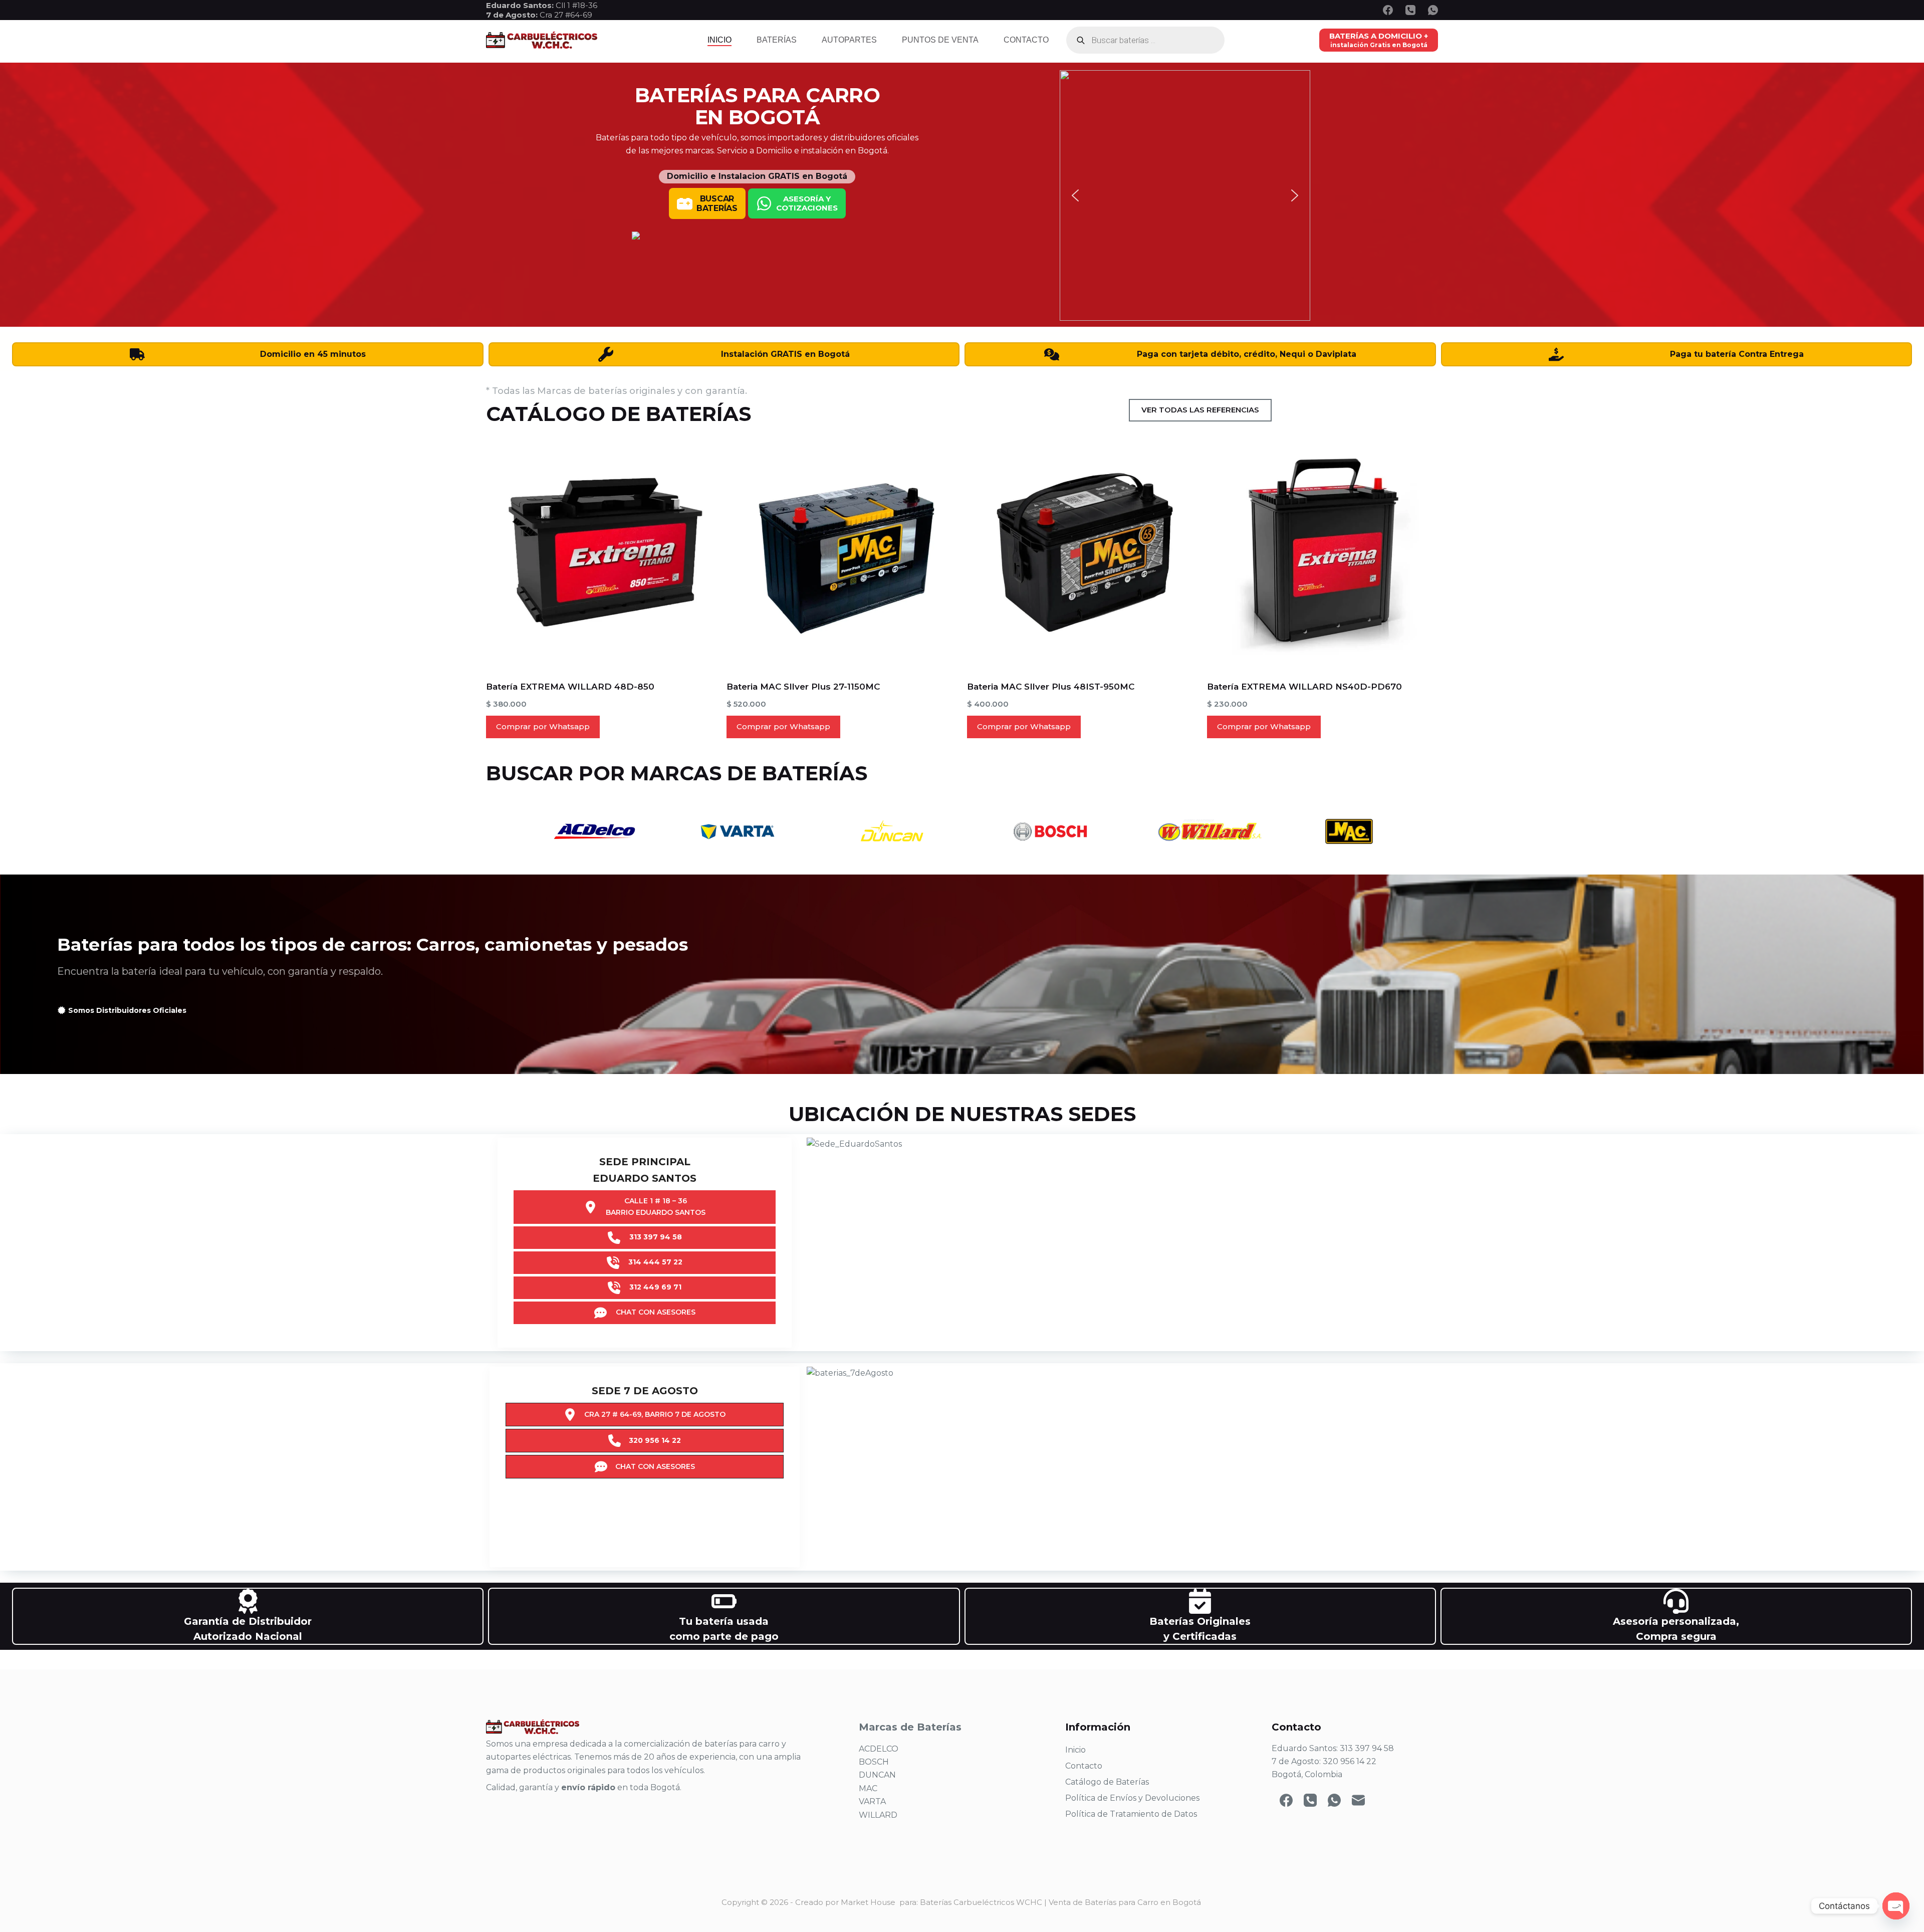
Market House (868, 1902)
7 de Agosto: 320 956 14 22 (1324, 1761)
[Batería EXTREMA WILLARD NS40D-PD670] (1322, 553)
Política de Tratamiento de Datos (1131, 1814)
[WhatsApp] (1433, 10)
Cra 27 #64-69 (539, 15)
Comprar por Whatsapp (543, 726)
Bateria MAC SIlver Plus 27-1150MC (803, 687)
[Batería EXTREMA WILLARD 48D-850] (602, 553)
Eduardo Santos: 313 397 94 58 (1333, 1748)
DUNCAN (877, 1775)
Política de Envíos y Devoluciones (1132, 1798)
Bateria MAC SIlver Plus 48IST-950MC (1051, 687)
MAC (868, 1788)
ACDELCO (879, 1749)
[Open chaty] (1896, 1906)
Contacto (1026, 40)
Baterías (777, 40)
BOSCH (874, 1762)
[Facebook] (1388, 10)
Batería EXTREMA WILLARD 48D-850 (570, 687)
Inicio (719, 40)
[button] (1075, 195)
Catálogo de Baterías (1107, 1782)
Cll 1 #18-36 (576, 5)
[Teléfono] (1410, 10)
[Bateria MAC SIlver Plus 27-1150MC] (842, 553)
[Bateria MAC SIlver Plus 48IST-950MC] (1083, 553)
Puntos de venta (940, 40)
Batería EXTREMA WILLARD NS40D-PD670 (1304, 687)
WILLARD (878, 1815)
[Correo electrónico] (1358, 1800)
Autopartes (849, 40)
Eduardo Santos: (521, 5)
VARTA (872, 1801)
